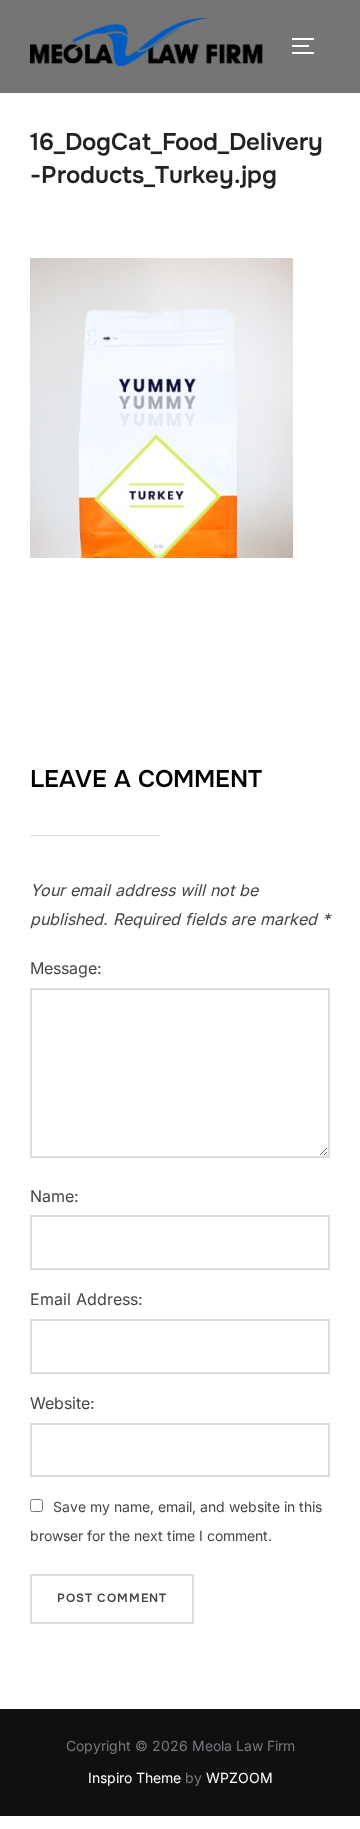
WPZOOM (239, 1777)
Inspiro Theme (134, 1777)
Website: (62, 1403)
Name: (54, 1196)
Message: (66, 968)
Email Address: (86, 1299)
